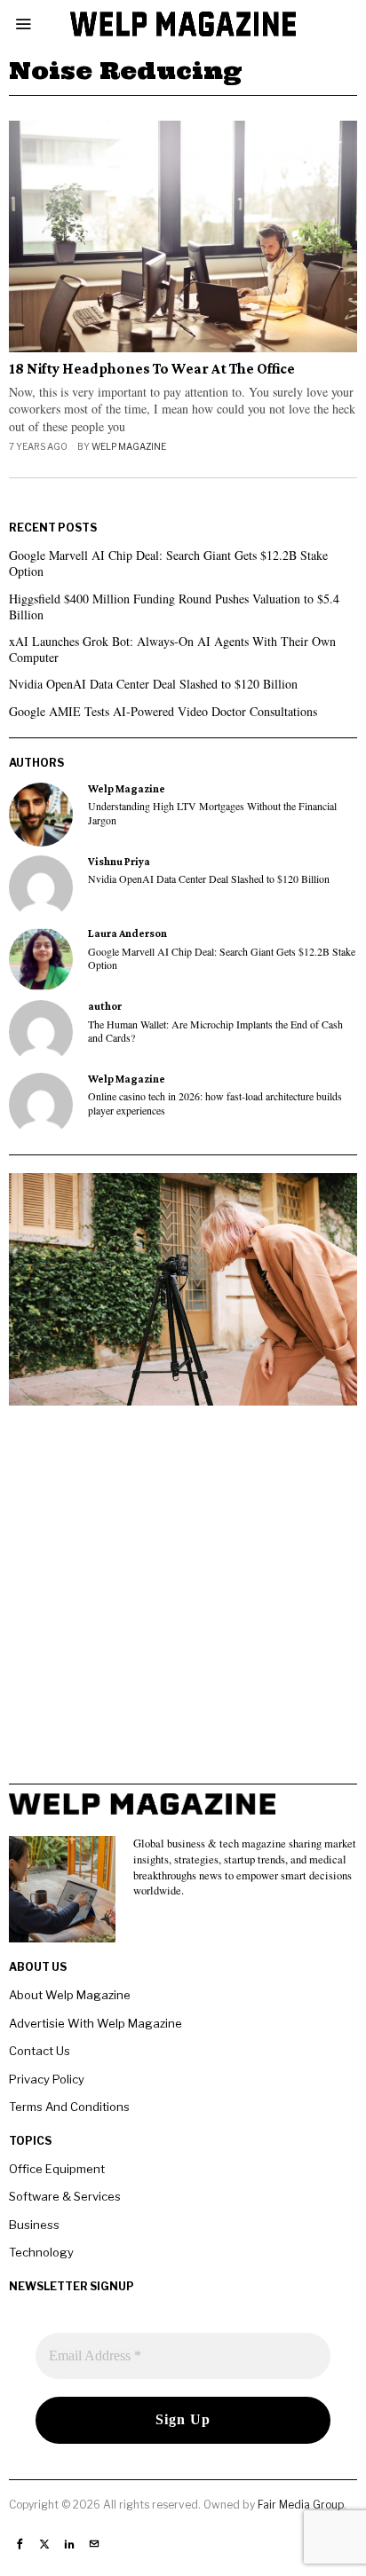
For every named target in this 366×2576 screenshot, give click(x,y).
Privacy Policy (47, 2079)
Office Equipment (57, 2169)
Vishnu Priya (119, 862)
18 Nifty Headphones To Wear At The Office (152, 369)
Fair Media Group (301, 2505)
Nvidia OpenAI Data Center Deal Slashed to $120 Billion (153, 684)
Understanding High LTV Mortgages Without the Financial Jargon (212, 813)
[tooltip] (41, 815)
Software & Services (65, 2196)
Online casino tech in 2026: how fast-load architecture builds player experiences (215, 1103)
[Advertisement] (183, 1601)
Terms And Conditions (69, 2107)
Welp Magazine (129, 446)
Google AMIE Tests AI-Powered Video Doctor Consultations (163, 711)
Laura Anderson (127, 934)
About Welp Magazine (70, 1995)
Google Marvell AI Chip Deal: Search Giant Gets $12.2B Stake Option (168, 563)
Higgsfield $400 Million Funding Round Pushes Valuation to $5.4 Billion (174, 607)
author (105, 1006)
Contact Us (40, 2051)
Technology (41, 2252)
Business (34, 2225)
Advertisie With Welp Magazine (95, 2023)
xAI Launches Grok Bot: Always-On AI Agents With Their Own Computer (172, 649)
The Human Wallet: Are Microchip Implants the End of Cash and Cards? (215, 1031)
